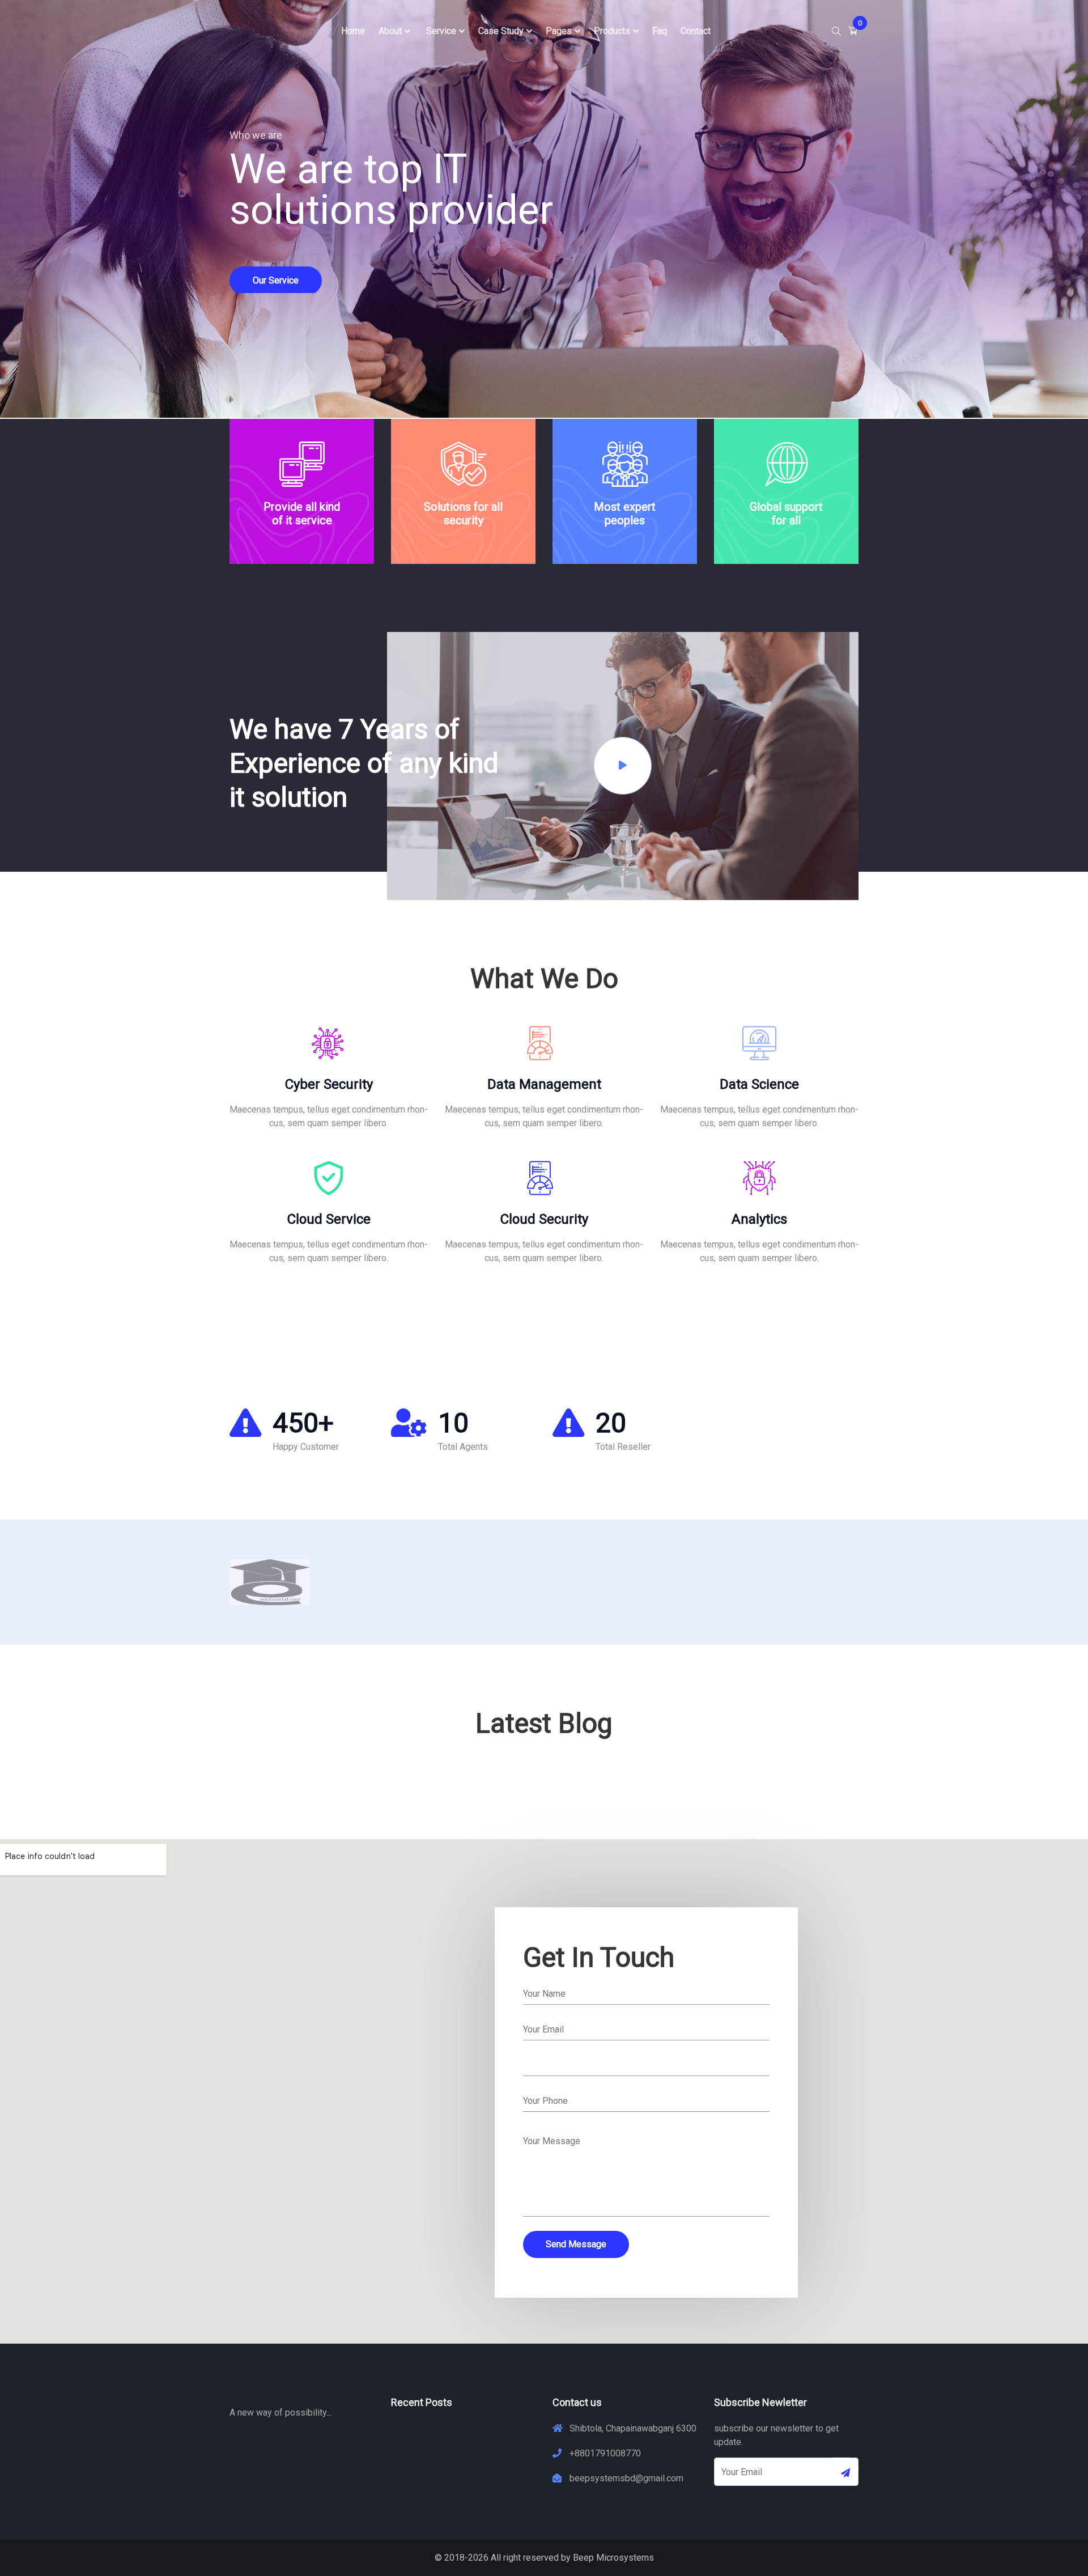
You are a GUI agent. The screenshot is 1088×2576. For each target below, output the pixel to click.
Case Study (501, 31)
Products (612, 31)
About (390, 31)
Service (441, 31)
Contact (696, 31)
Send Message (576, 2244)
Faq (660, 31)
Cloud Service (329, 1219)
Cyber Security (329, 1084)
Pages (559, 31)
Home (353, 31)
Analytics (759, 1219)
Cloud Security (544, 1219)
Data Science (759, 1084)
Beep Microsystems (613, 2558)
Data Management (544, 1084)
